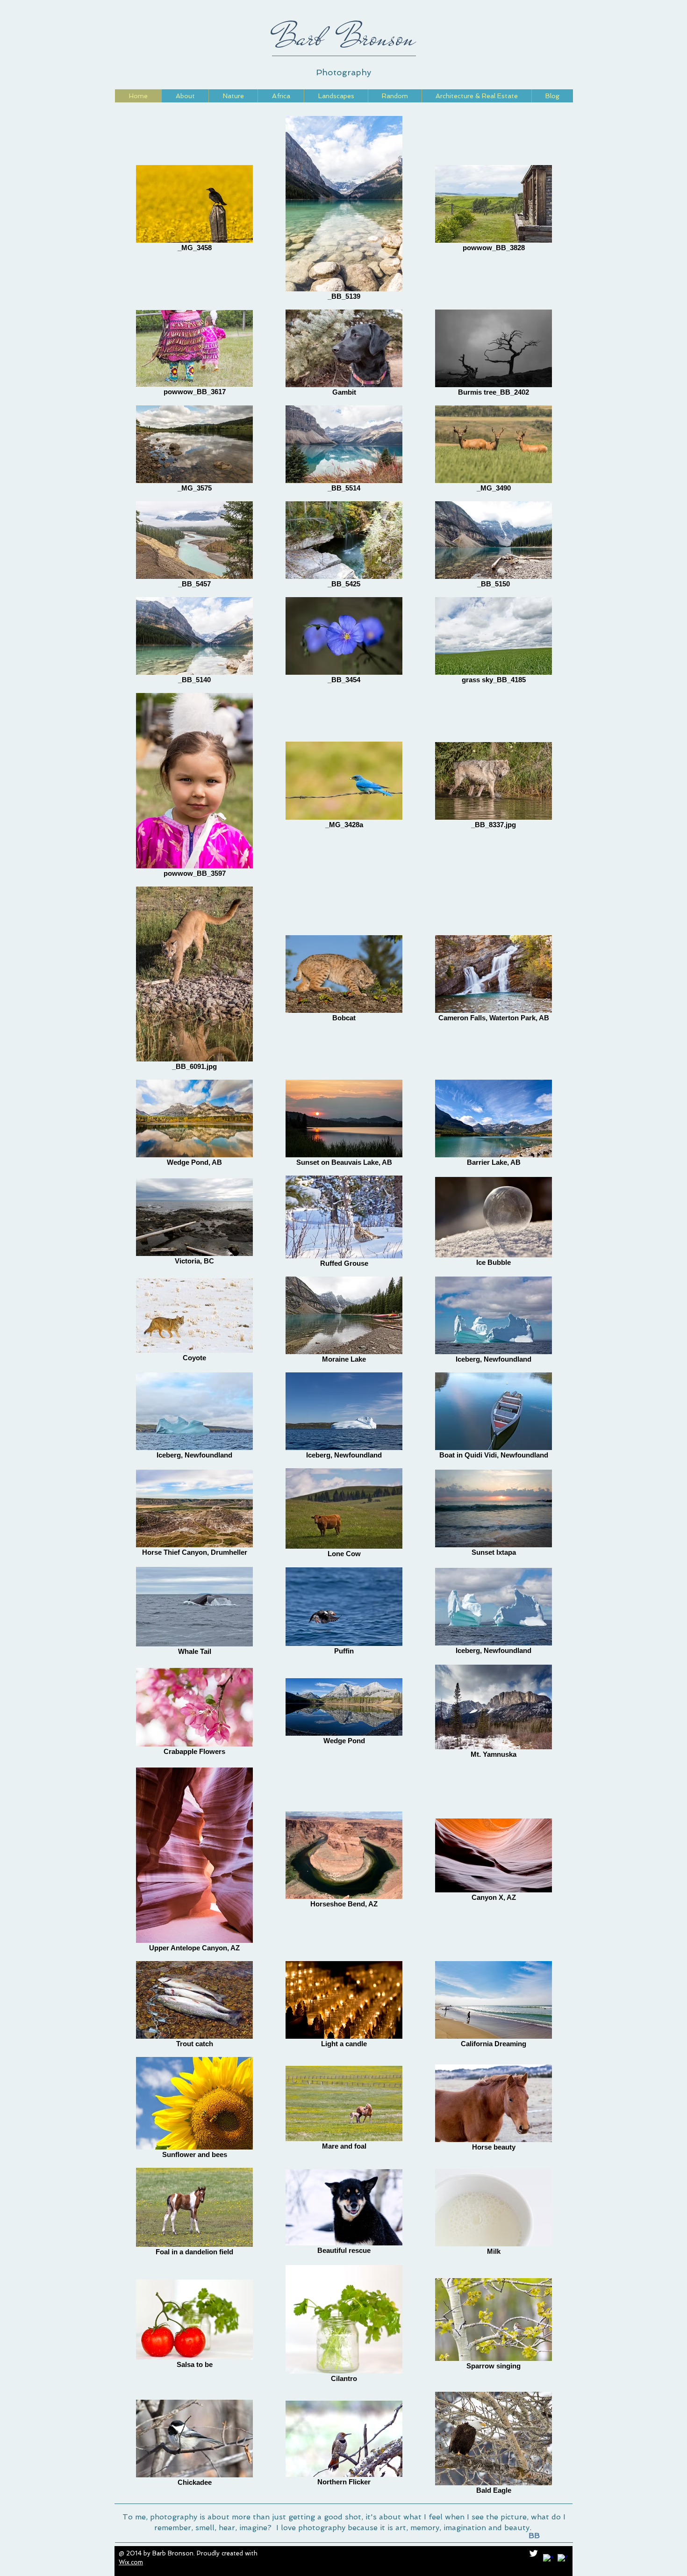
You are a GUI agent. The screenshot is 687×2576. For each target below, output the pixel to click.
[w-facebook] (548, 2559)
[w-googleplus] (562, 2559)
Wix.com (131, 2562)
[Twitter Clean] (533, 2553)
